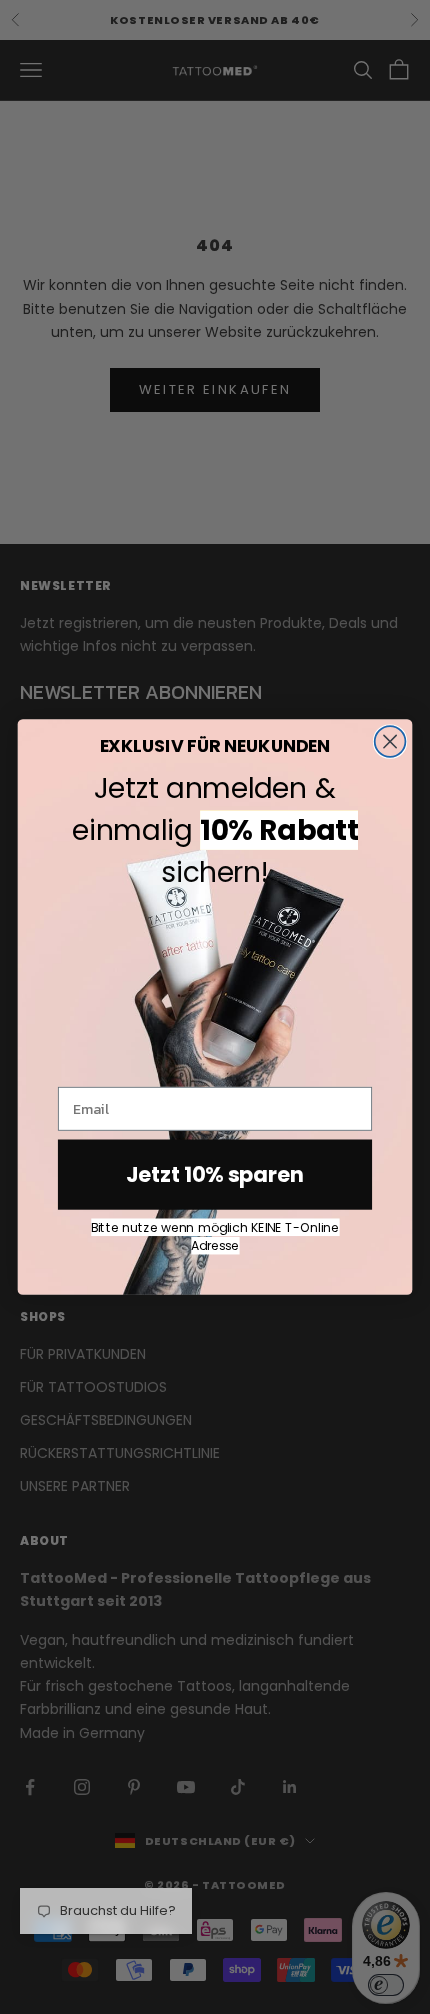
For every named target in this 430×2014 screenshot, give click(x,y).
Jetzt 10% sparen (215, 1174)
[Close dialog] (390, 741)
